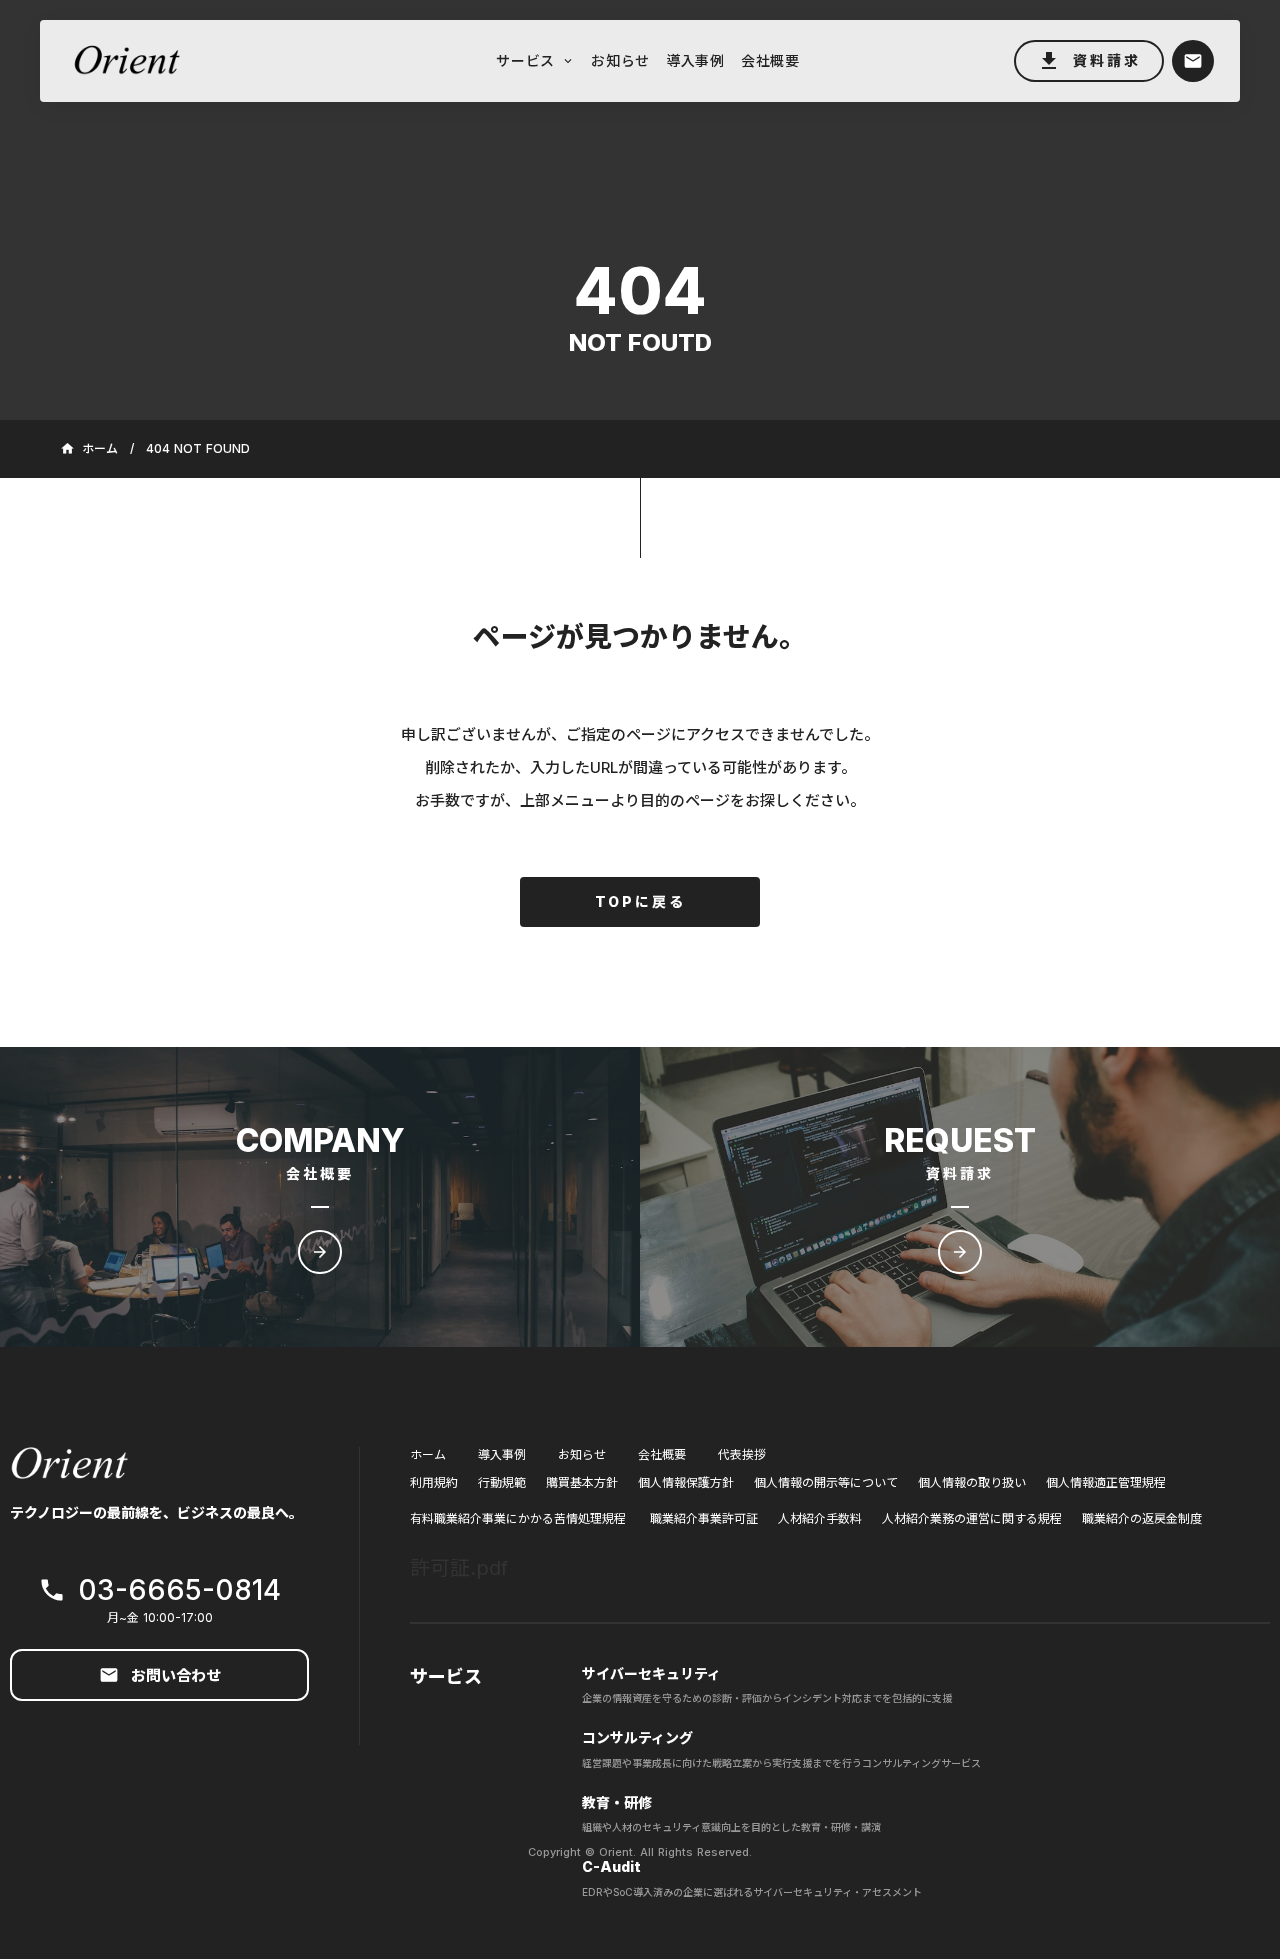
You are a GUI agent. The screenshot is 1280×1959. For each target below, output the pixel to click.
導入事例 (502, 1454)
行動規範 (502, 1482)
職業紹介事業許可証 (704, 1518)
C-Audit (611, 1866)
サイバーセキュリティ (651, 1673)
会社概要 (662, 1454)
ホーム (428, 1454)
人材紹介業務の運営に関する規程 (972, 1518)
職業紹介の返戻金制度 (1142, 1518)
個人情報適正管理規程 (1106, 1482)
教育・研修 (617, 1802)
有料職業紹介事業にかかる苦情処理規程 (520, 1518)
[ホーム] (174, 61)
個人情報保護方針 (686, 1482)
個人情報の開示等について (826, 1482)
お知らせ (582, 1454)
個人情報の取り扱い (972, 1482)
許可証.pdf (459, 1568)
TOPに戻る (640, 901)
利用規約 (434, 1482)
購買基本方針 (582, 1482)
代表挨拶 (742, 1454)
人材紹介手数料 (820, 1518)
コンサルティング (637, 1737)
